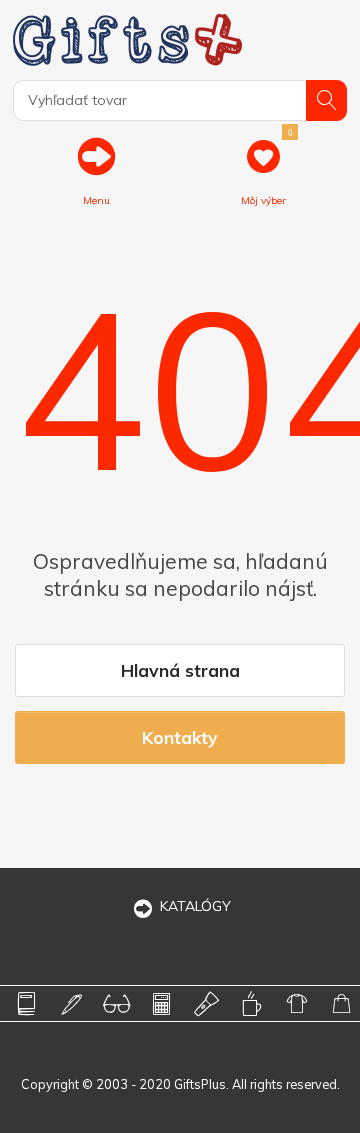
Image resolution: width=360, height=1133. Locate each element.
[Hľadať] (326, 100)
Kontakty (180, 737)
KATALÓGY (195, 906)
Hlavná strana (180, 670)
